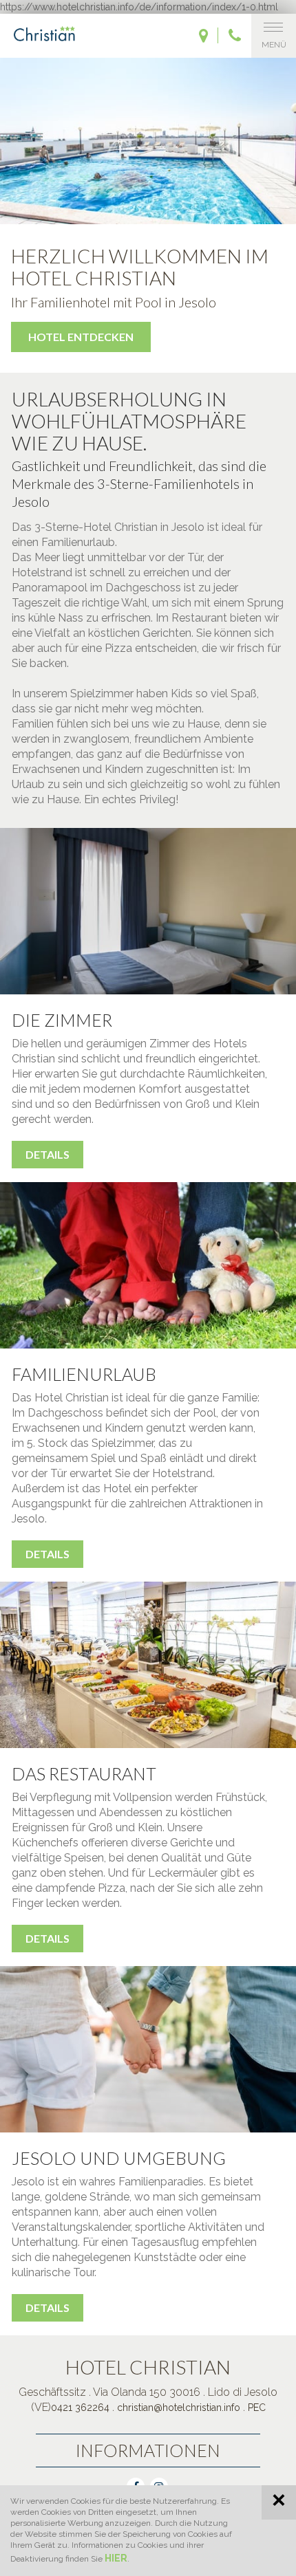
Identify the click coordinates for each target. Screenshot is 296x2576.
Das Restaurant (84, 1773)
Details (47, 1154)
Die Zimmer (62, 1020)
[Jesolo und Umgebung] (148, 2049)
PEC (257, 2408)
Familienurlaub (84, 1374)
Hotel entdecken (81, 337)
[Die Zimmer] (148, 911)
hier (116, 2558)
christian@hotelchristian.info (179, 2408)
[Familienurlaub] (148, 1265)
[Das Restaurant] (148, 1665)
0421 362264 (80, 2408)
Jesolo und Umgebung (119, 2158)
